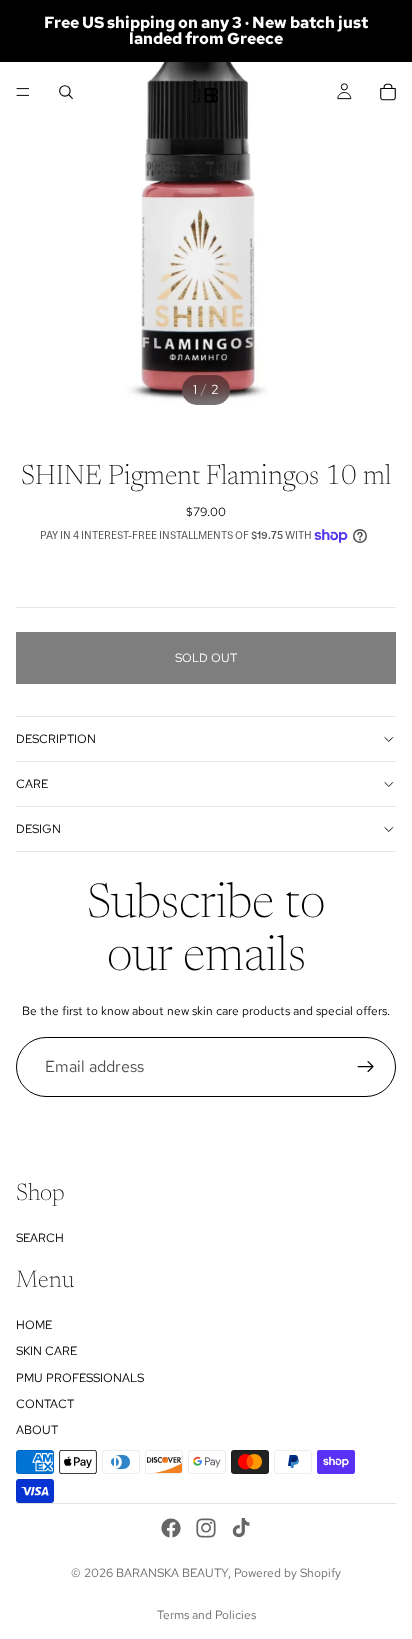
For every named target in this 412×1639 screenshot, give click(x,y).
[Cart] (388, 92)
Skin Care (46, 1351)
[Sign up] (366, 1067)
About (37, 1430)
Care (32, 784)
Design (38, 829)
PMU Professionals (80, 1378)
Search (40, 1238)
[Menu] (23, 92)
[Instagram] (206, 1528)
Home (34, 1325)
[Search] (66, 92)
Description (56, 739)
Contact (45, 1404)
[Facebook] (171, 1528)
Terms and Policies (206, 1615)
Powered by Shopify (287, 1573)
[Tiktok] (241, 1528)
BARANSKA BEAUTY (172, 1573)
